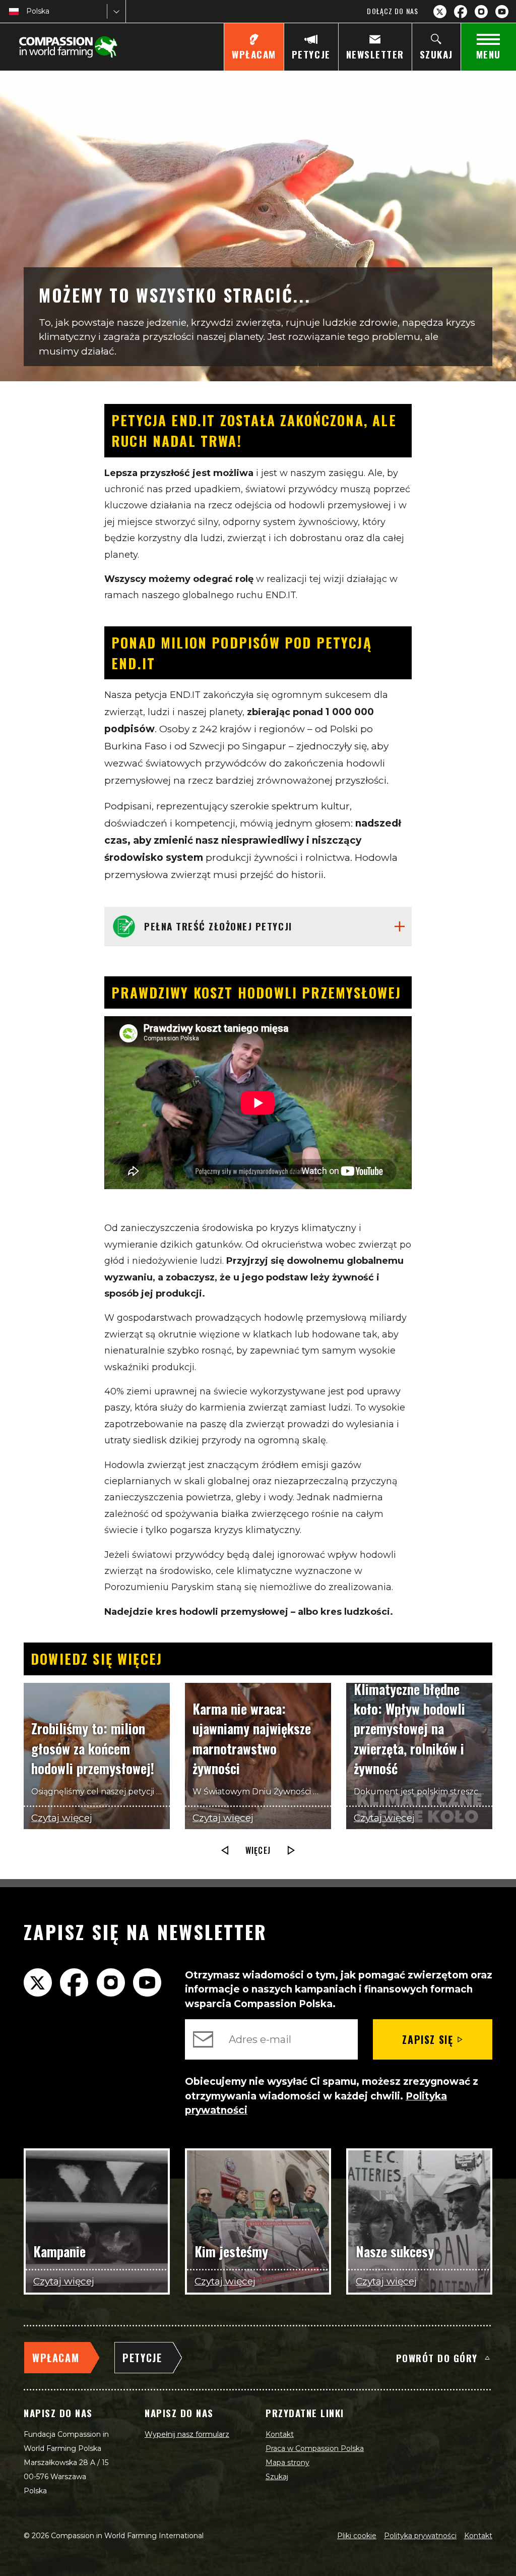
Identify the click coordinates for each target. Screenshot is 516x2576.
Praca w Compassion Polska (315, 2448)
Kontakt (280, 2434)
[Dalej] (291, 1850)
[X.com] (440, 12)
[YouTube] (502, 12)
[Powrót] (225, 1850)
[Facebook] (461, 12)
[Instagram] (481, 12)
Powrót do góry (437, 2358)
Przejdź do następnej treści (258, 1652)
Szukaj (277, 2477)
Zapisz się (428, 2039)
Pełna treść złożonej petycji (218, 926)
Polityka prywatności (420, 2536)
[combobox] (27, 11)
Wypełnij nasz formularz (187, 2434)
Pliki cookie (357, 2536)
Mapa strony (287, 2463)
